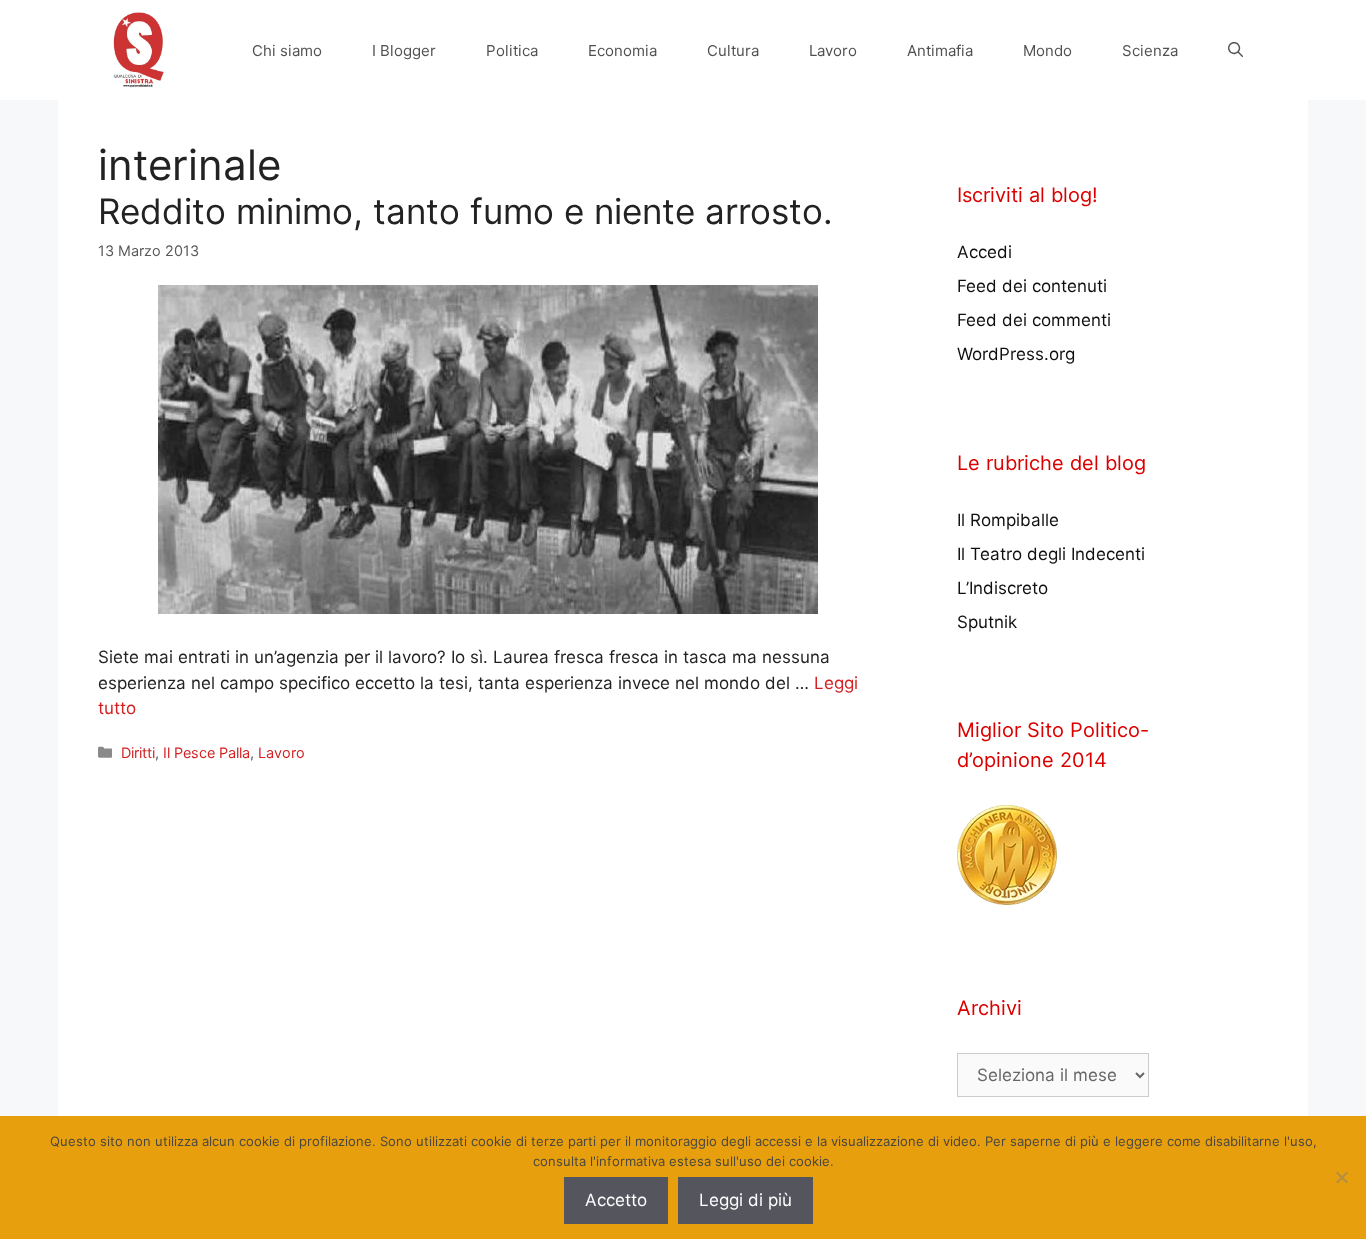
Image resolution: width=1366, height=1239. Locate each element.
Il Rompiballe (1008, 520)
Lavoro (833, 50)
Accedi (984, 252)
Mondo (1047, 50)
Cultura (733, 50)
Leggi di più (745, 1200)
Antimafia (940, 50)
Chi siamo (287, 50)
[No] (1341, 1177)
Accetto (616, 1200)
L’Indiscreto (1002, 588)
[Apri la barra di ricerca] (1235, 50)
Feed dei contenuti (1032, 286)
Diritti (138, 752)
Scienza (1150, 50)
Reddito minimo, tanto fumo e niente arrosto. (465, 211)
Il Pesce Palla (206, 752)
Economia (622, 50)
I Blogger (404, 50)
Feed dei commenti (1034, 320)
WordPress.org (1016, 354)
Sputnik (987, 622)
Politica (512, 50)
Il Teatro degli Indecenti (1051, 554)
